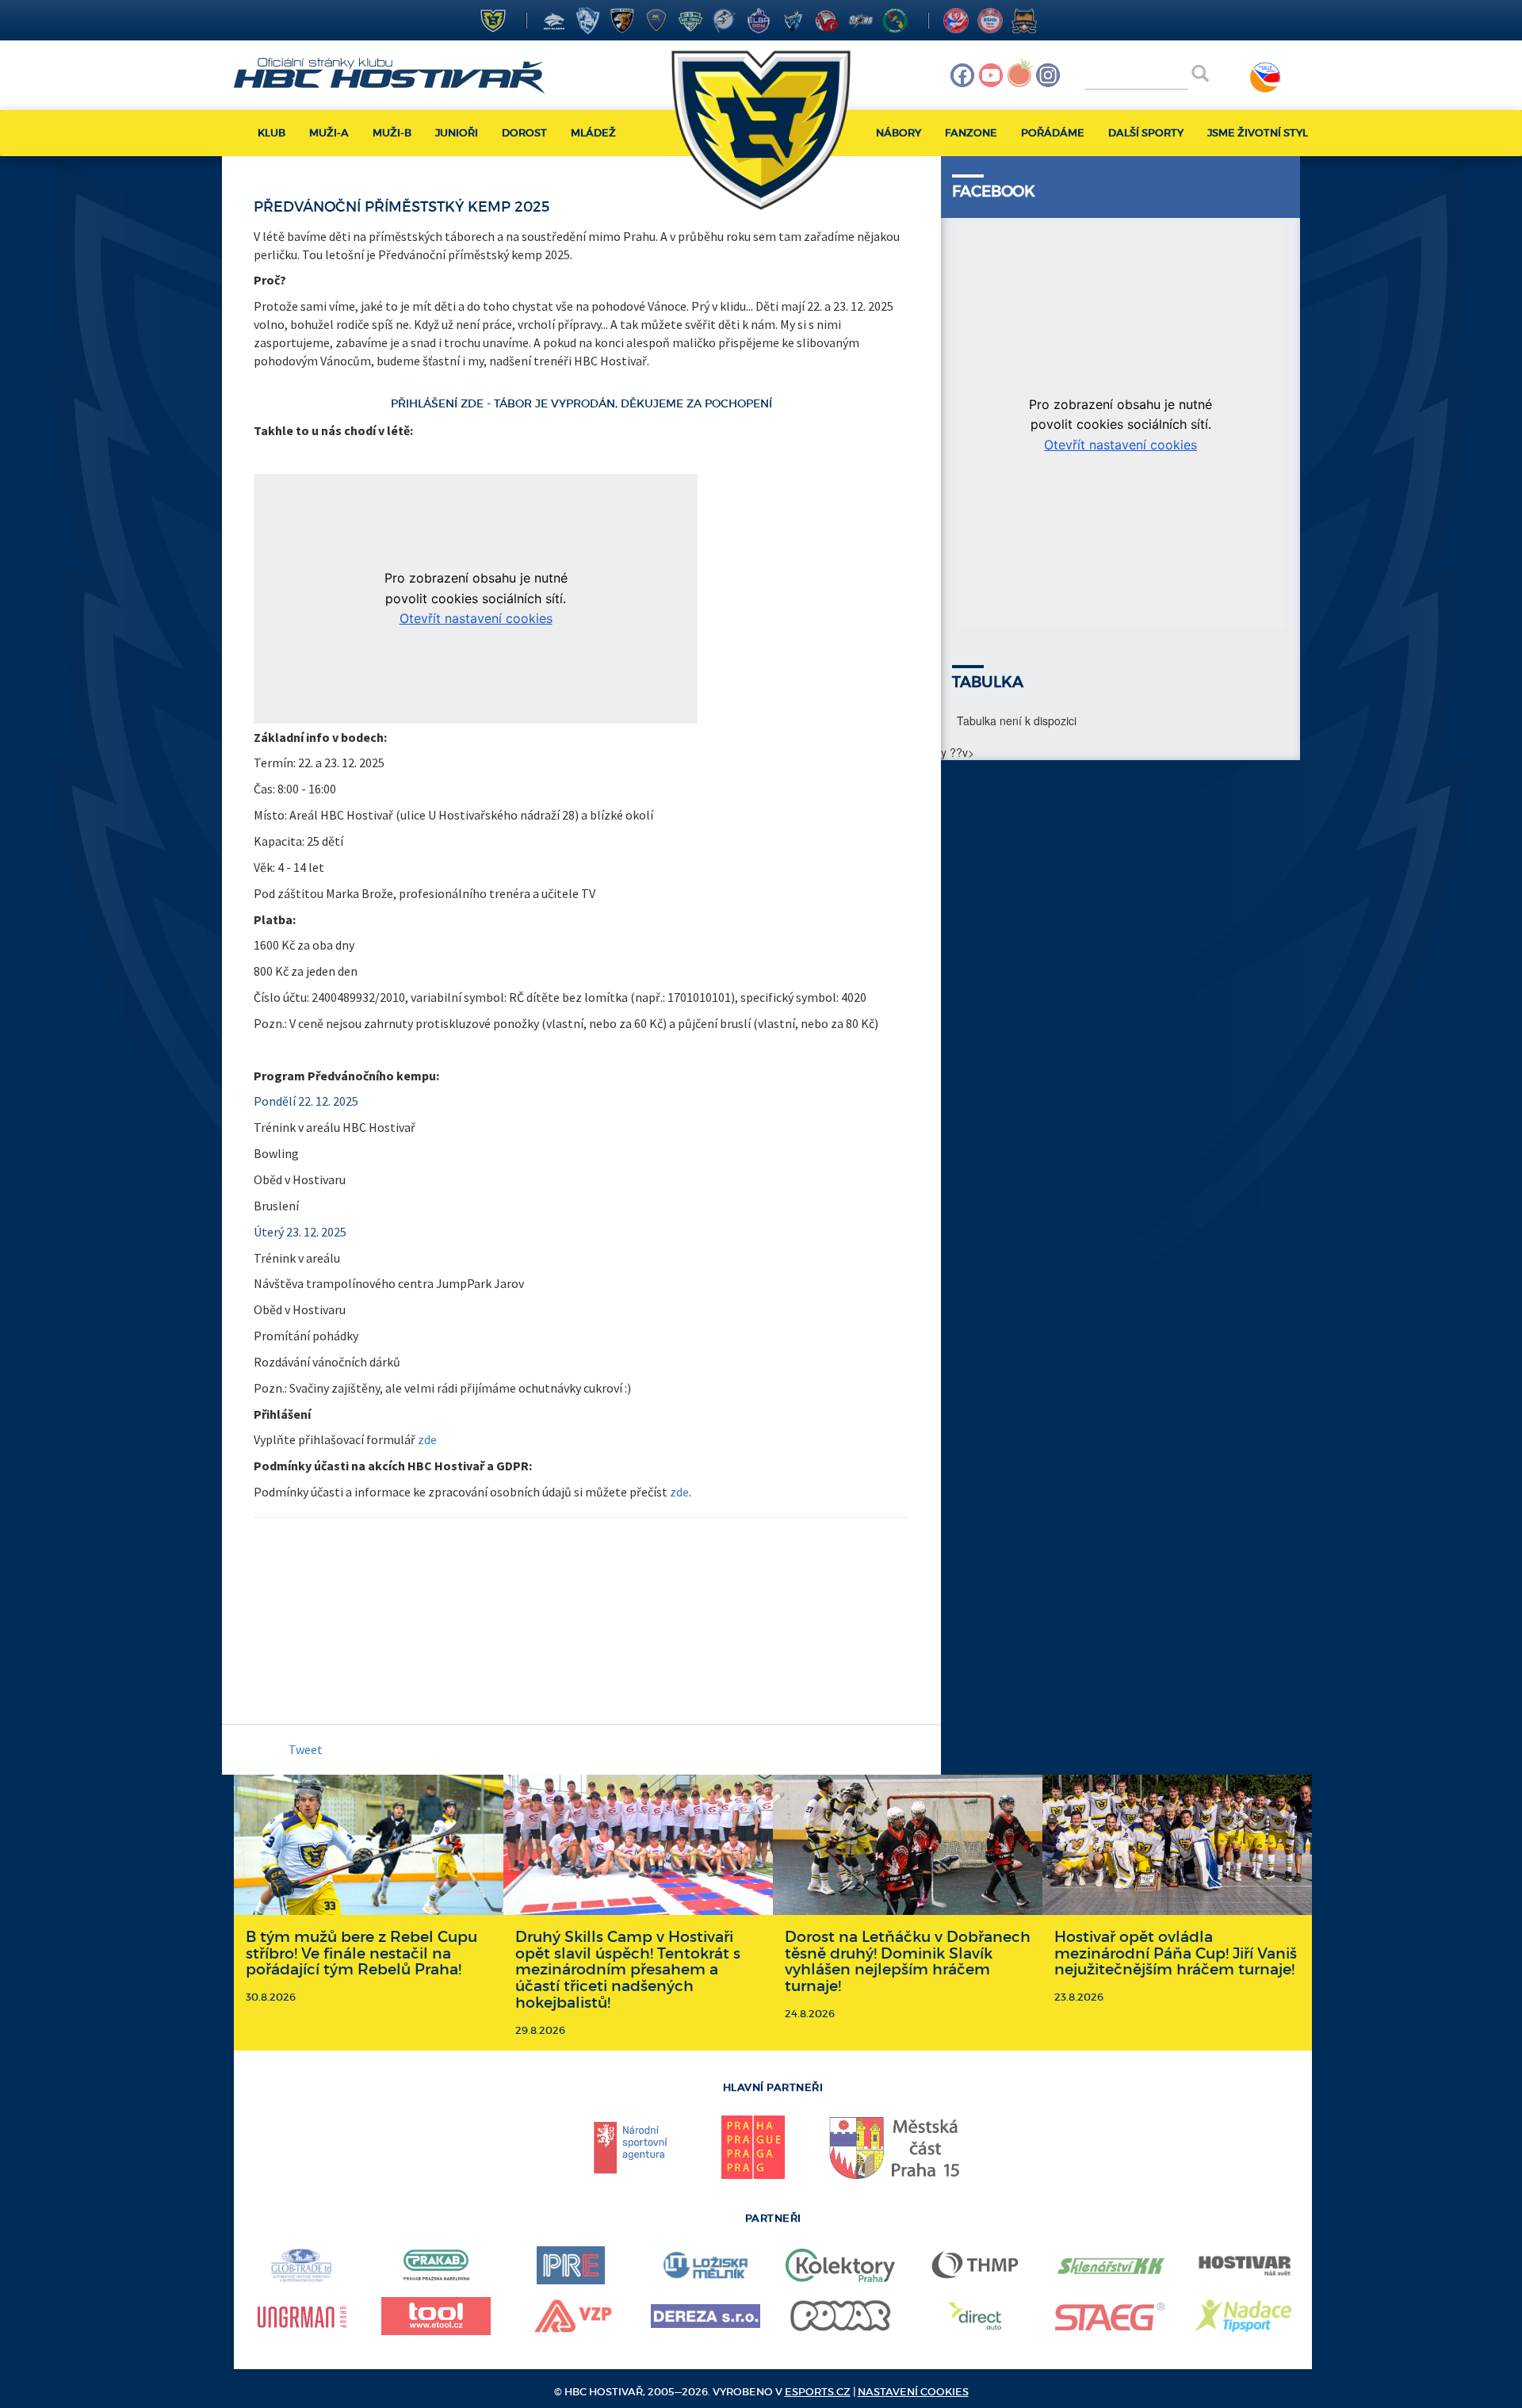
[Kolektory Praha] (840, 2265)
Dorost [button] (524, 133)
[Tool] (436, 2316)
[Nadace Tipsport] (1245, 2316)
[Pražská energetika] (570, 2265)
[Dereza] (706, 2316)
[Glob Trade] (301, 2265)
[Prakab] (436, 2265)
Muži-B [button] (392, 133)
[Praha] (753, 2147)
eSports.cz (818, 2392)
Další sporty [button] (1146, 133)
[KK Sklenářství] (1110, 2266)
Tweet (306, 1749)
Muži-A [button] (329, 133)
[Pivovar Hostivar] (1245, 2266)
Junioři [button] (457, 133)
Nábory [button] (899, 133)
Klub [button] (272, 133)
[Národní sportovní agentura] (631, 2147)
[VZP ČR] (571, 2316)
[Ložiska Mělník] (706, 2265)
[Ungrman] (301, 2316)
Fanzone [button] (971, 133)
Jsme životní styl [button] (1258, 133)
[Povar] (840, 2316)
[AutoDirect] (975, 2316)
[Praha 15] (896, 2147)
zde (427, 1439)
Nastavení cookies (913, 2392)
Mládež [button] (593, 133)
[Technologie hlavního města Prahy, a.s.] (975, 2265)
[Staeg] (1110, 2316)
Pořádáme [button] (1053, 133)
